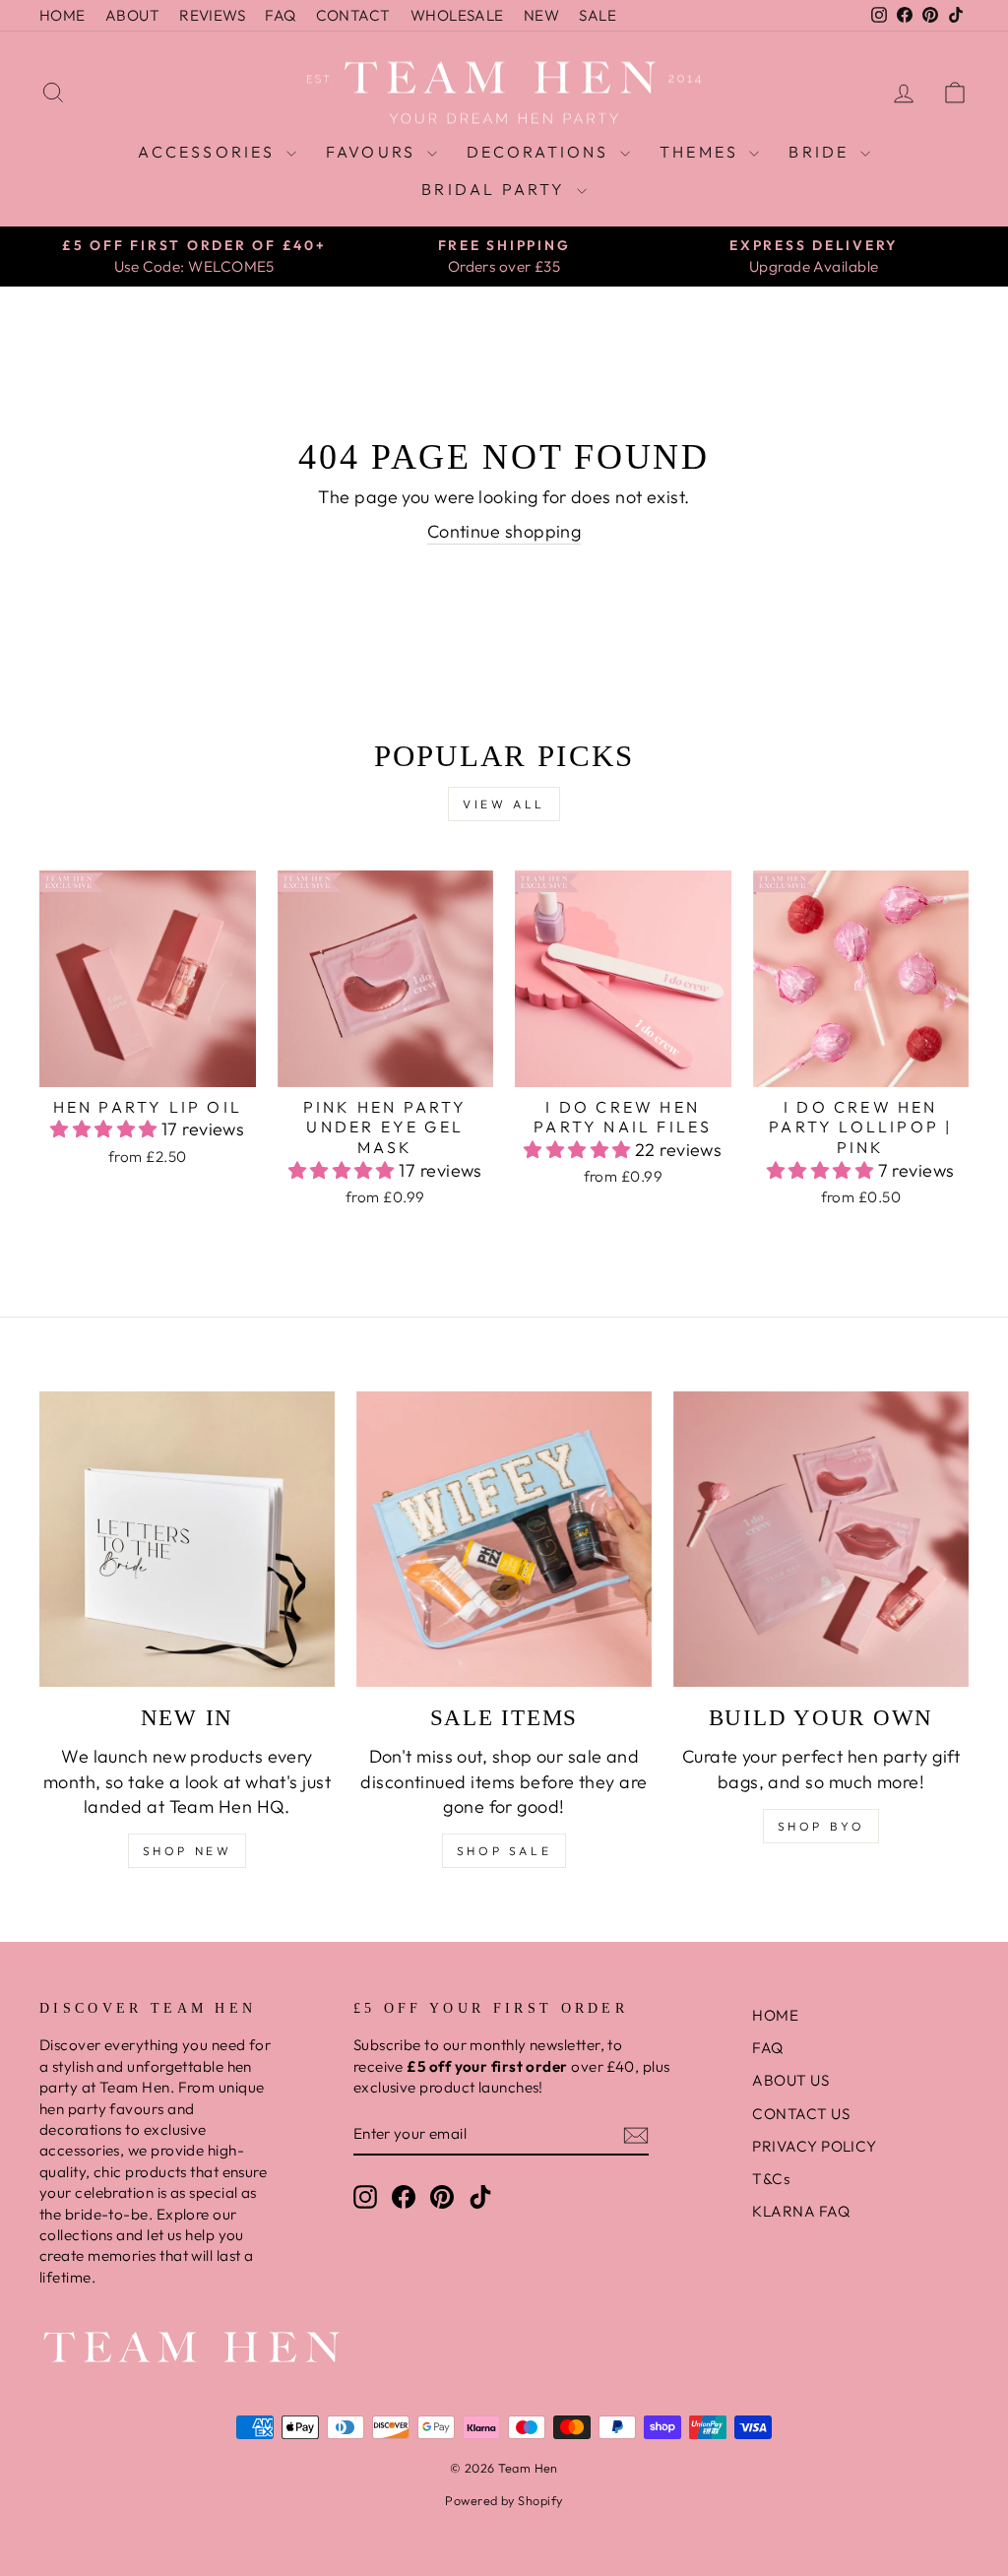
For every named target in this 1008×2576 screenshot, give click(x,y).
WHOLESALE (457, 15)
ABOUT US (790, 2080)
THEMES (702, 152)
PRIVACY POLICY (814, 2146)
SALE (598, 15)
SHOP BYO (821, 1826)
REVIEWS (212, 15)
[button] (106, 1129)
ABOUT (132, 15)
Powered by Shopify (504, 2500)
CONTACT (353, 15)
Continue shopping (504, 531)
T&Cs (771, 2179)
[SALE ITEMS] (504, 1539)
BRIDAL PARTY (497, 189)
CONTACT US (801, 2114)
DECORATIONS (541, 152)
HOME (63, 15)
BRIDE (821, 152)
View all (504, 804)
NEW (541, 15)
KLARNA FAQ (801, 2211)
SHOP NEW (188, 1851)
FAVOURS (374, 152)
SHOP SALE (504, 1851)
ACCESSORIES (209, 152)
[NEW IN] (187, 1539)
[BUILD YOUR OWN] (821, 1539)
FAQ (280, 15)
